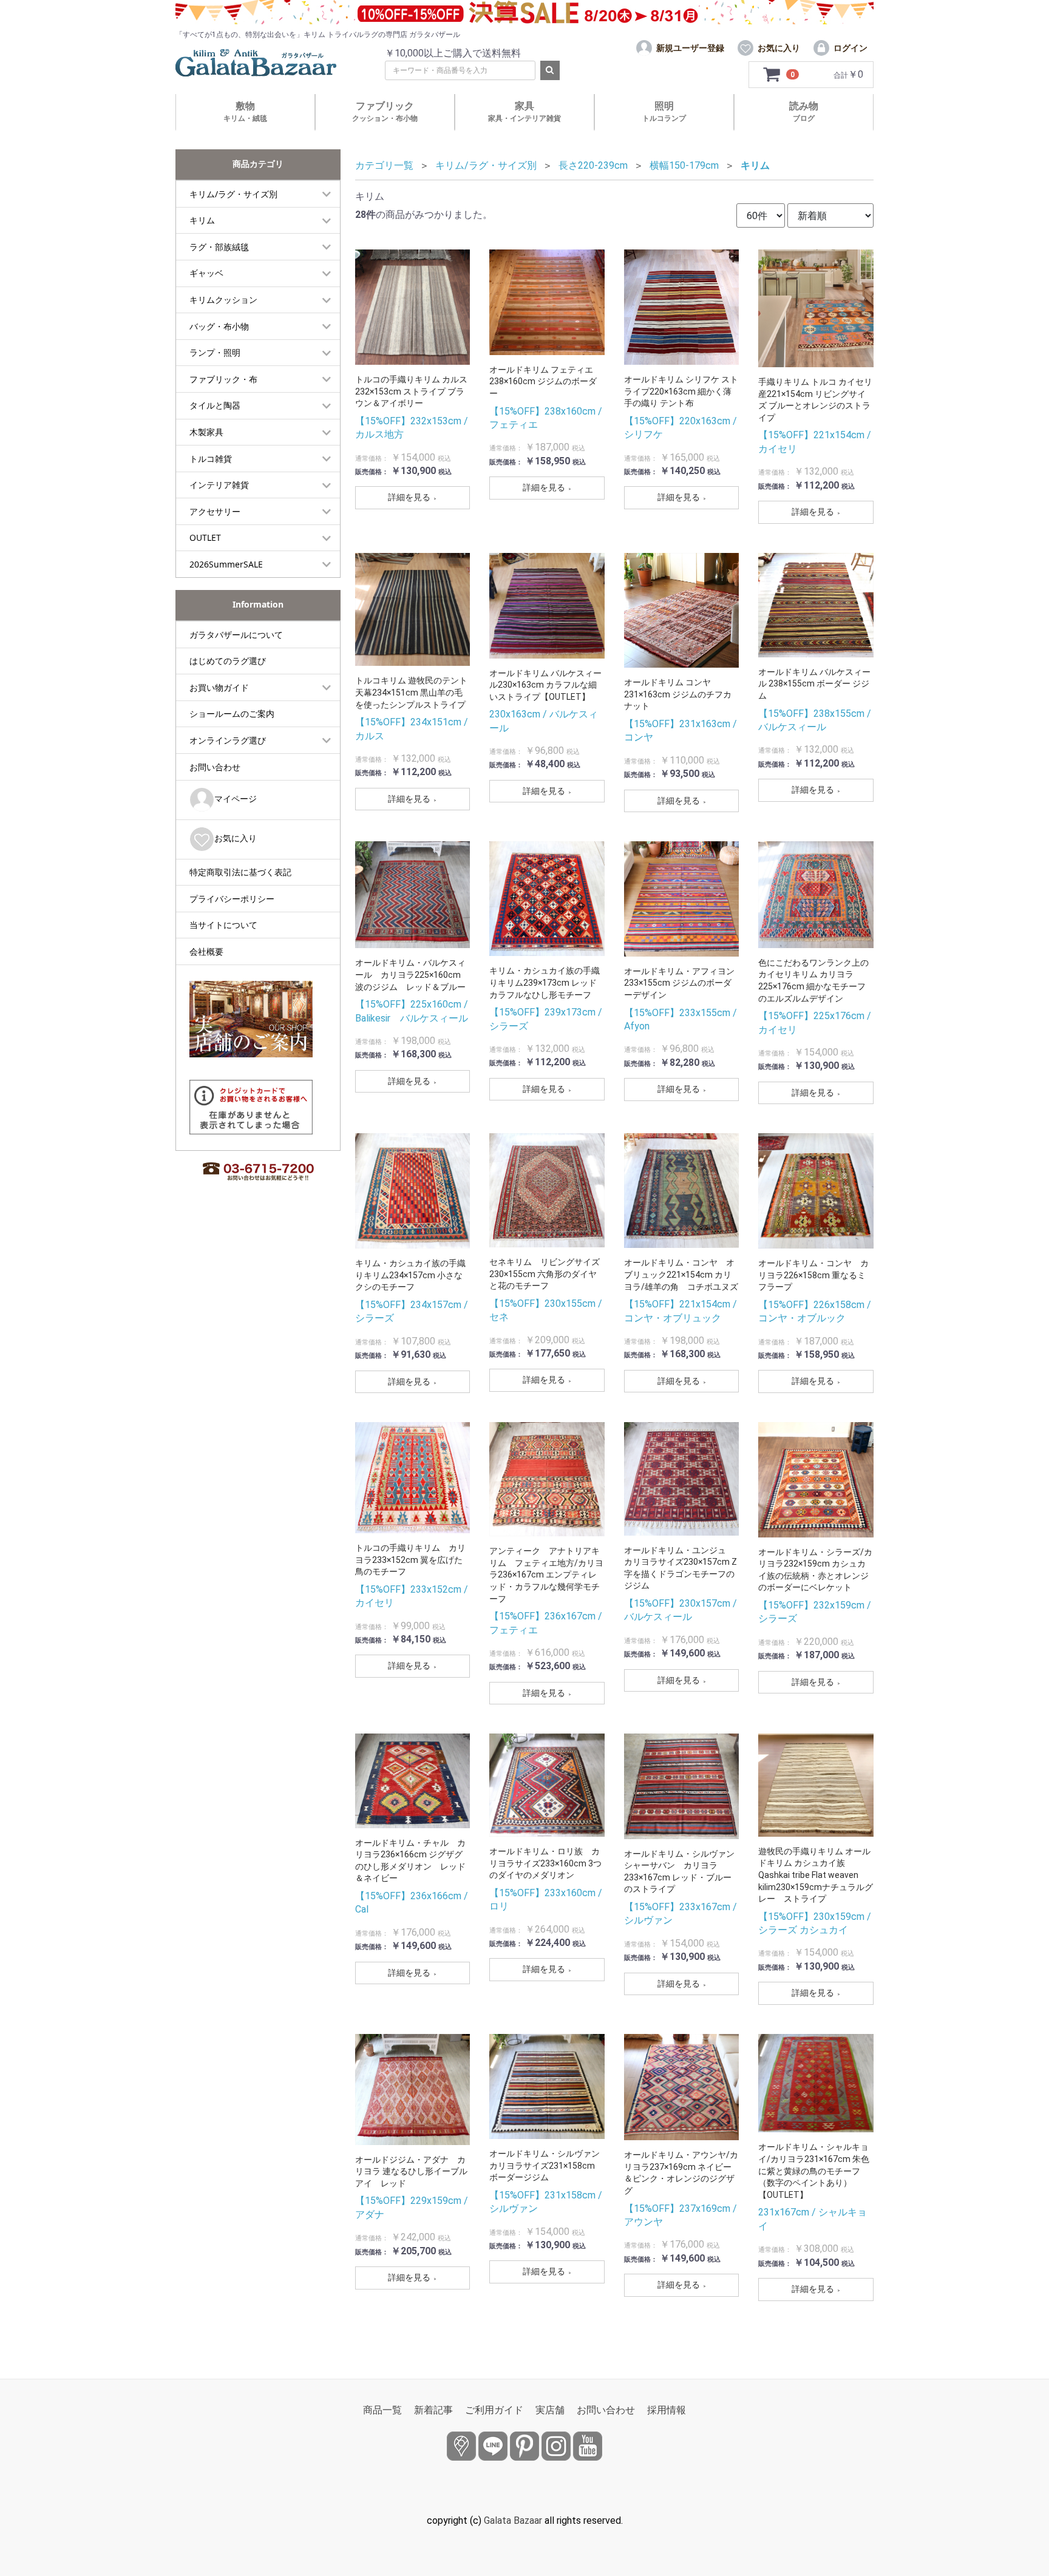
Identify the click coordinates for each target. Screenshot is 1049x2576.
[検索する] (550, 70)
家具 (524, 111)
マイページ (236, 798)
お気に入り (236, 838)
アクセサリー (215, 511)
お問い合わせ (215, 767)
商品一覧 (382, 2410)
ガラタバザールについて (236, 635)
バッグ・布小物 (219, 326)
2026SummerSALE (226, 564)
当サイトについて (223, 925)
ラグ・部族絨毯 (219, 247)
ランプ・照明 (215, 352)
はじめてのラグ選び (228, 661)
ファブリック (385, 111)
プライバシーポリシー (232, 899)
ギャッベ (206, 273)
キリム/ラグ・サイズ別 (233, 194)
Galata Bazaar (513, 2520)
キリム (202, 220)
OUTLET (205, 537)
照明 (664, 111)
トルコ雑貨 (211, 459)
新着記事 (433, 2410)
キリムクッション (223, 300)
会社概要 (206, 951)
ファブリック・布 (223, 379)
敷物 (245, 111)
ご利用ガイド (494, 2410)
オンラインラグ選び (228, 740)
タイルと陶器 (215, 405)
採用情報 (667, 2410)
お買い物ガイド (219, 687)
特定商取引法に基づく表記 (240, 872)
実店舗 (550, 2410)
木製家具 (206, 432)
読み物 (804, 111)
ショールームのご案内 (232, 713)
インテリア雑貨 (219, 485)
